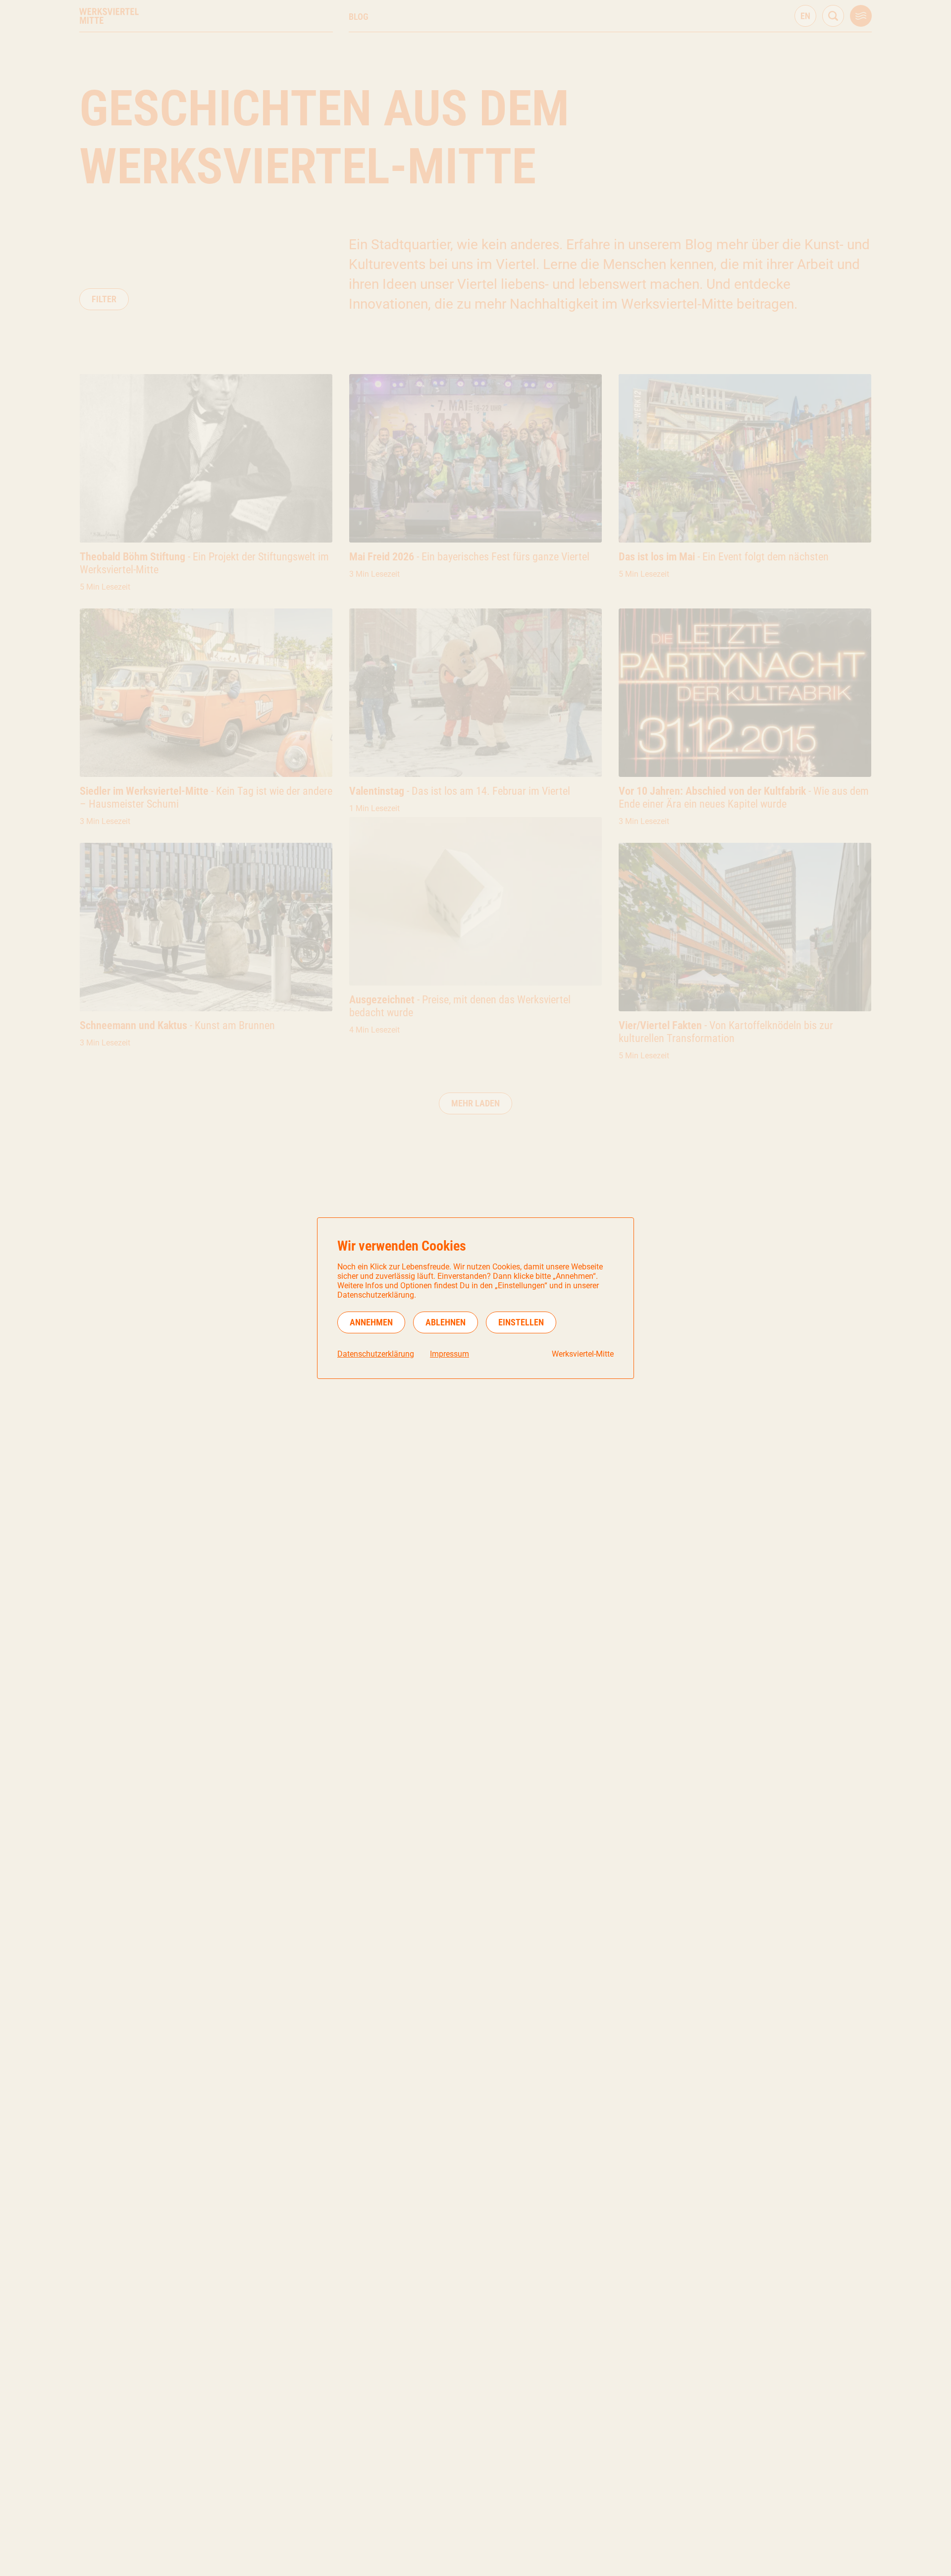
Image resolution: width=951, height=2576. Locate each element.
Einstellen (521, 1322)
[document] (475, 1298)
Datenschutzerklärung (376, 1354)
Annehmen (371, 1322)
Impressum (449, 1354)
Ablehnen (446, 1322)
